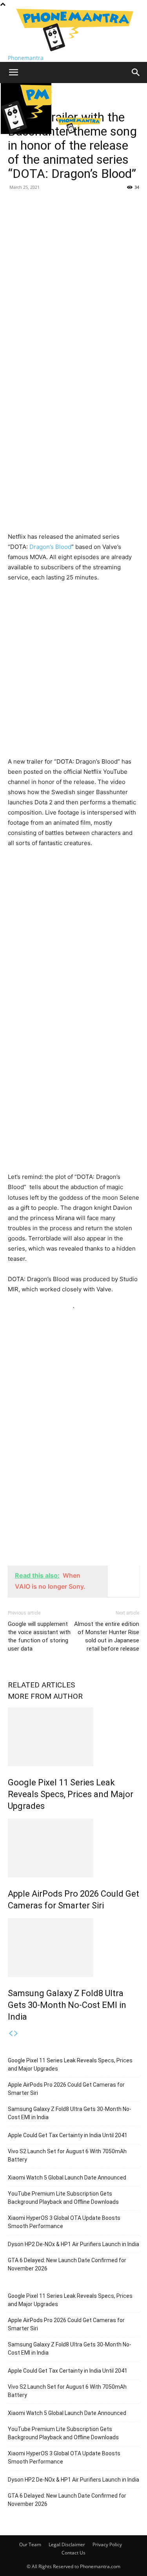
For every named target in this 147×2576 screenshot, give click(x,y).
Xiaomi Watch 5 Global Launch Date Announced (67, 2178)
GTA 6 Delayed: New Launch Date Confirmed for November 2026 (67, 2264)
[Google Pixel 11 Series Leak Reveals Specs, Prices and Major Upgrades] (73, 1737)
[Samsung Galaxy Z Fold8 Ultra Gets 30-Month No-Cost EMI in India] (73, 1948)
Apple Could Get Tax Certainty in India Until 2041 (68, 2135)
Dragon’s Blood (50, 547)
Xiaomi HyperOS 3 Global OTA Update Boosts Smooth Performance (64, 2222)
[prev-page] (11, 2034)
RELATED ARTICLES (41, 1685)
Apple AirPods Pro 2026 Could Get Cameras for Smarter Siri (66, 2089)
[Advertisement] (73, 271)
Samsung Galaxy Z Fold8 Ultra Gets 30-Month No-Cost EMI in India (67, 2005)
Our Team (30, 2544)
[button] (13, 72)
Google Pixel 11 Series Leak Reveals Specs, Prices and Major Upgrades (71, 1794)
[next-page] (16, 2034)
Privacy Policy (107, 2544)
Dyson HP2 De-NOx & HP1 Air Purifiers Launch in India (73, 2244)
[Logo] (27, 132)
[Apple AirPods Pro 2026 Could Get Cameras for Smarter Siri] (73, 1848)
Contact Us (73, 2553)
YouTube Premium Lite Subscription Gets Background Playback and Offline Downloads (63, 2198)
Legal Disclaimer (67, 2544)
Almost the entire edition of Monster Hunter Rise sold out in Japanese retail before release (107, 1636)
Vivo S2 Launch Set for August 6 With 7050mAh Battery (67, 2155)
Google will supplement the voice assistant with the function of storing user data (39, 1636)
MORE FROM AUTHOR (45, 1696)
